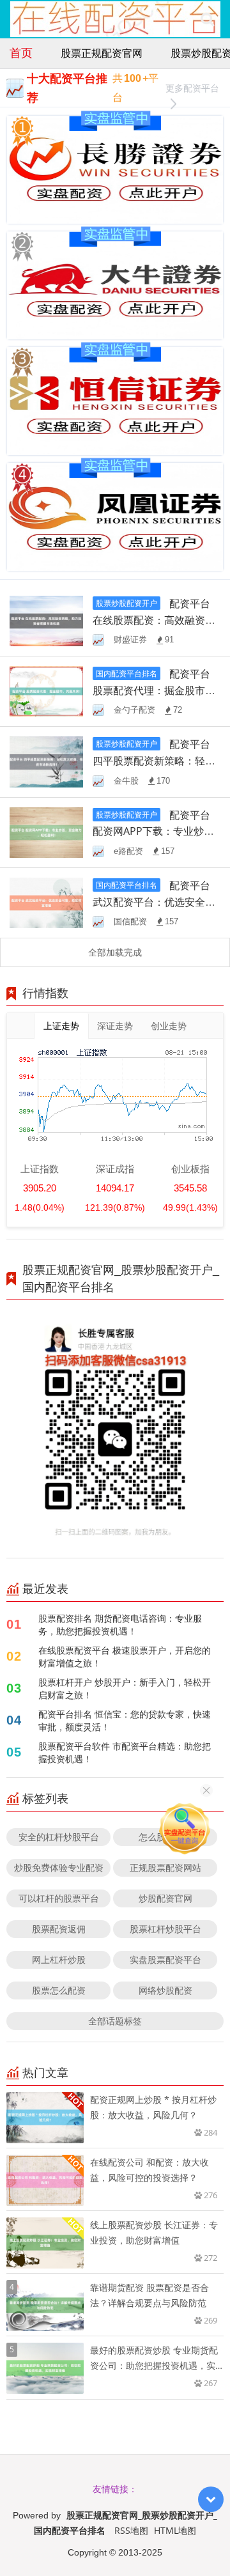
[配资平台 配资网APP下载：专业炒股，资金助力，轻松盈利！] (46, 831)
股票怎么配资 (59, 1990)
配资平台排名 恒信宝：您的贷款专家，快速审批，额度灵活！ (125, 1720)
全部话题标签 (115, 2021)
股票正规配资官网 (102, 53)
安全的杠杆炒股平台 (59, 1837)
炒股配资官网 (165, 1898)
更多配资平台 (192, 88)
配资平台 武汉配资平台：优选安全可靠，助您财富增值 (154, 902)
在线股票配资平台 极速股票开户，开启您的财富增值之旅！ (125, 1657)
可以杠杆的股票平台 (59, 1898)
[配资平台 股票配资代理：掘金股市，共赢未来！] (46, 691)
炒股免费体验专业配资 (59, 1867)
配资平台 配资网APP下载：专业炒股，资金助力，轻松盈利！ (154, 832)
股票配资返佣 (59, 1929)
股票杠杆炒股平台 (165, 1929)
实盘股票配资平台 (165, 1959)
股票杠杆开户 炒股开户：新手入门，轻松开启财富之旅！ (125, 1688)
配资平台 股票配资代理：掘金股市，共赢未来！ (154, 690)
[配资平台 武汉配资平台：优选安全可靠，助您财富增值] (46, 902)
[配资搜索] (207, 19)
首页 (21, 52)
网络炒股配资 (165, 1990)
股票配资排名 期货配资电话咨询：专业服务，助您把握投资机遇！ (120, 1625)
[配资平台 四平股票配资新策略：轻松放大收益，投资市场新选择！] (46, 761)
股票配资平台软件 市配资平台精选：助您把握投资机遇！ (125, 1752)
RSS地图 (131, 2530)
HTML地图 (175, 2530)
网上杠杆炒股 (59, 1959)
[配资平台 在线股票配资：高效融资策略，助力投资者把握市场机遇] (46, 620)
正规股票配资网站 (165, 1867)
